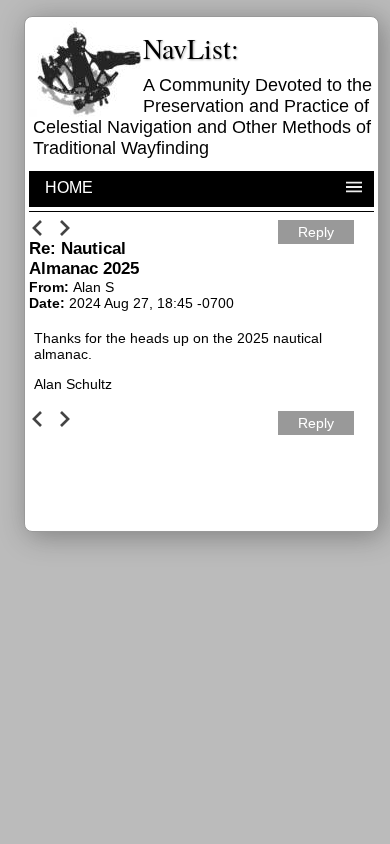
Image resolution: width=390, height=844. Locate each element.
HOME (69, 187)
